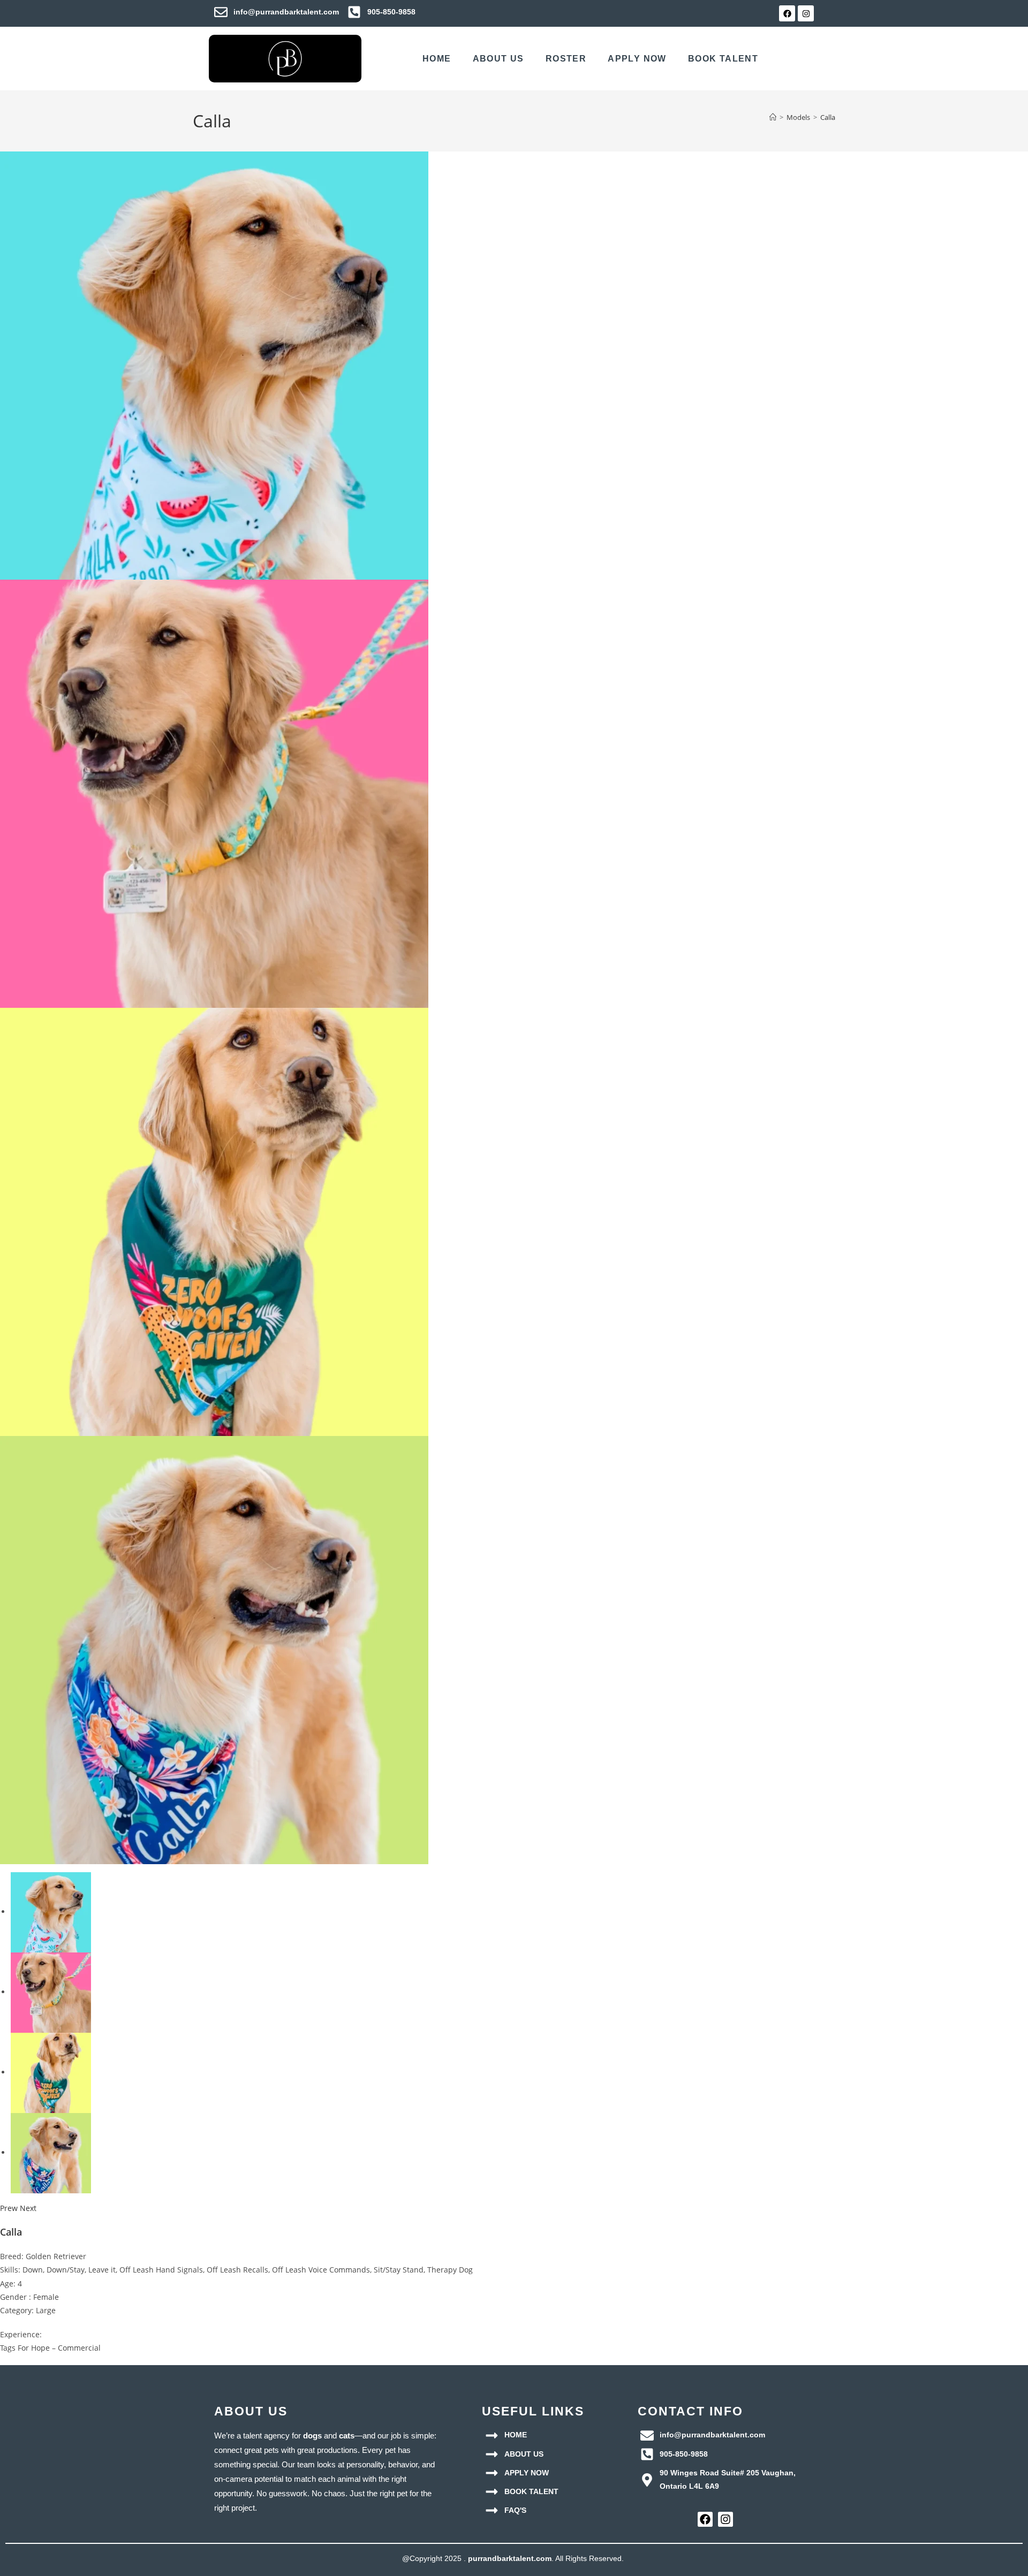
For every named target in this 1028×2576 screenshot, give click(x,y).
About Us (498, 59)
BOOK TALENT (723, 59)
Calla (828, 117)
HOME (437, 59)
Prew (9, 2208)
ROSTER (566, 59)
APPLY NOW (637, 59)
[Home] (773, 117)
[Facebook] (787, 13)
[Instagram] (806, 13)
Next (28, 2208)
